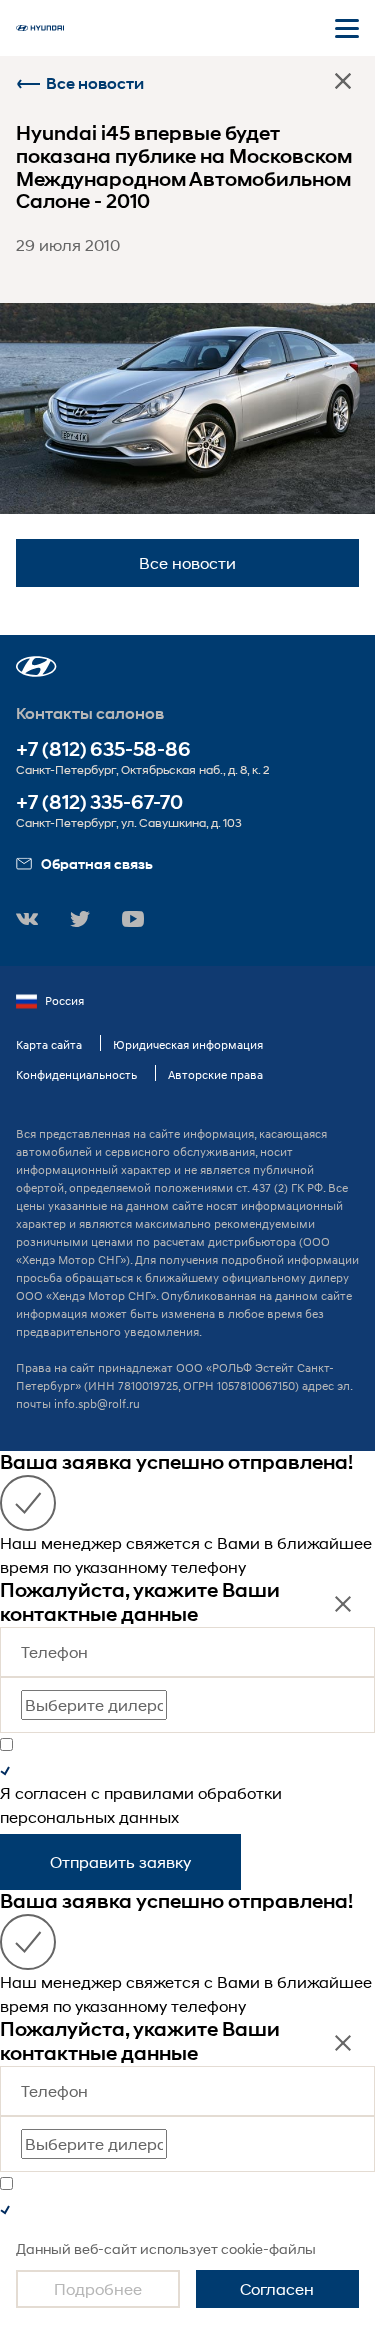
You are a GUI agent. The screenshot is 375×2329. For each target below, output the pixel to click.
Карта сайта (49, 1044)
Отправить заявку (120, 1861)
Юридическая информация (188, 1044)
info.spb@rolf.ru (97, 1403)
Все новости (95, 83)
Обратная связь (97, 863)
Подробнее (98, 2288)
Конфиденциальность (76, 1074)
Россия (64, 1000)
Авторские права (215, 1074)
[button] (36, 666)
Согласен (277, 2288)
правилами (149, 1792)
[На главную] (40, 28)
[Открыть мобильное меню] (347, 28)
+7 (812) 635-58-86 (103, 749)
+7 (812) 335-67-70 (99, 802)
